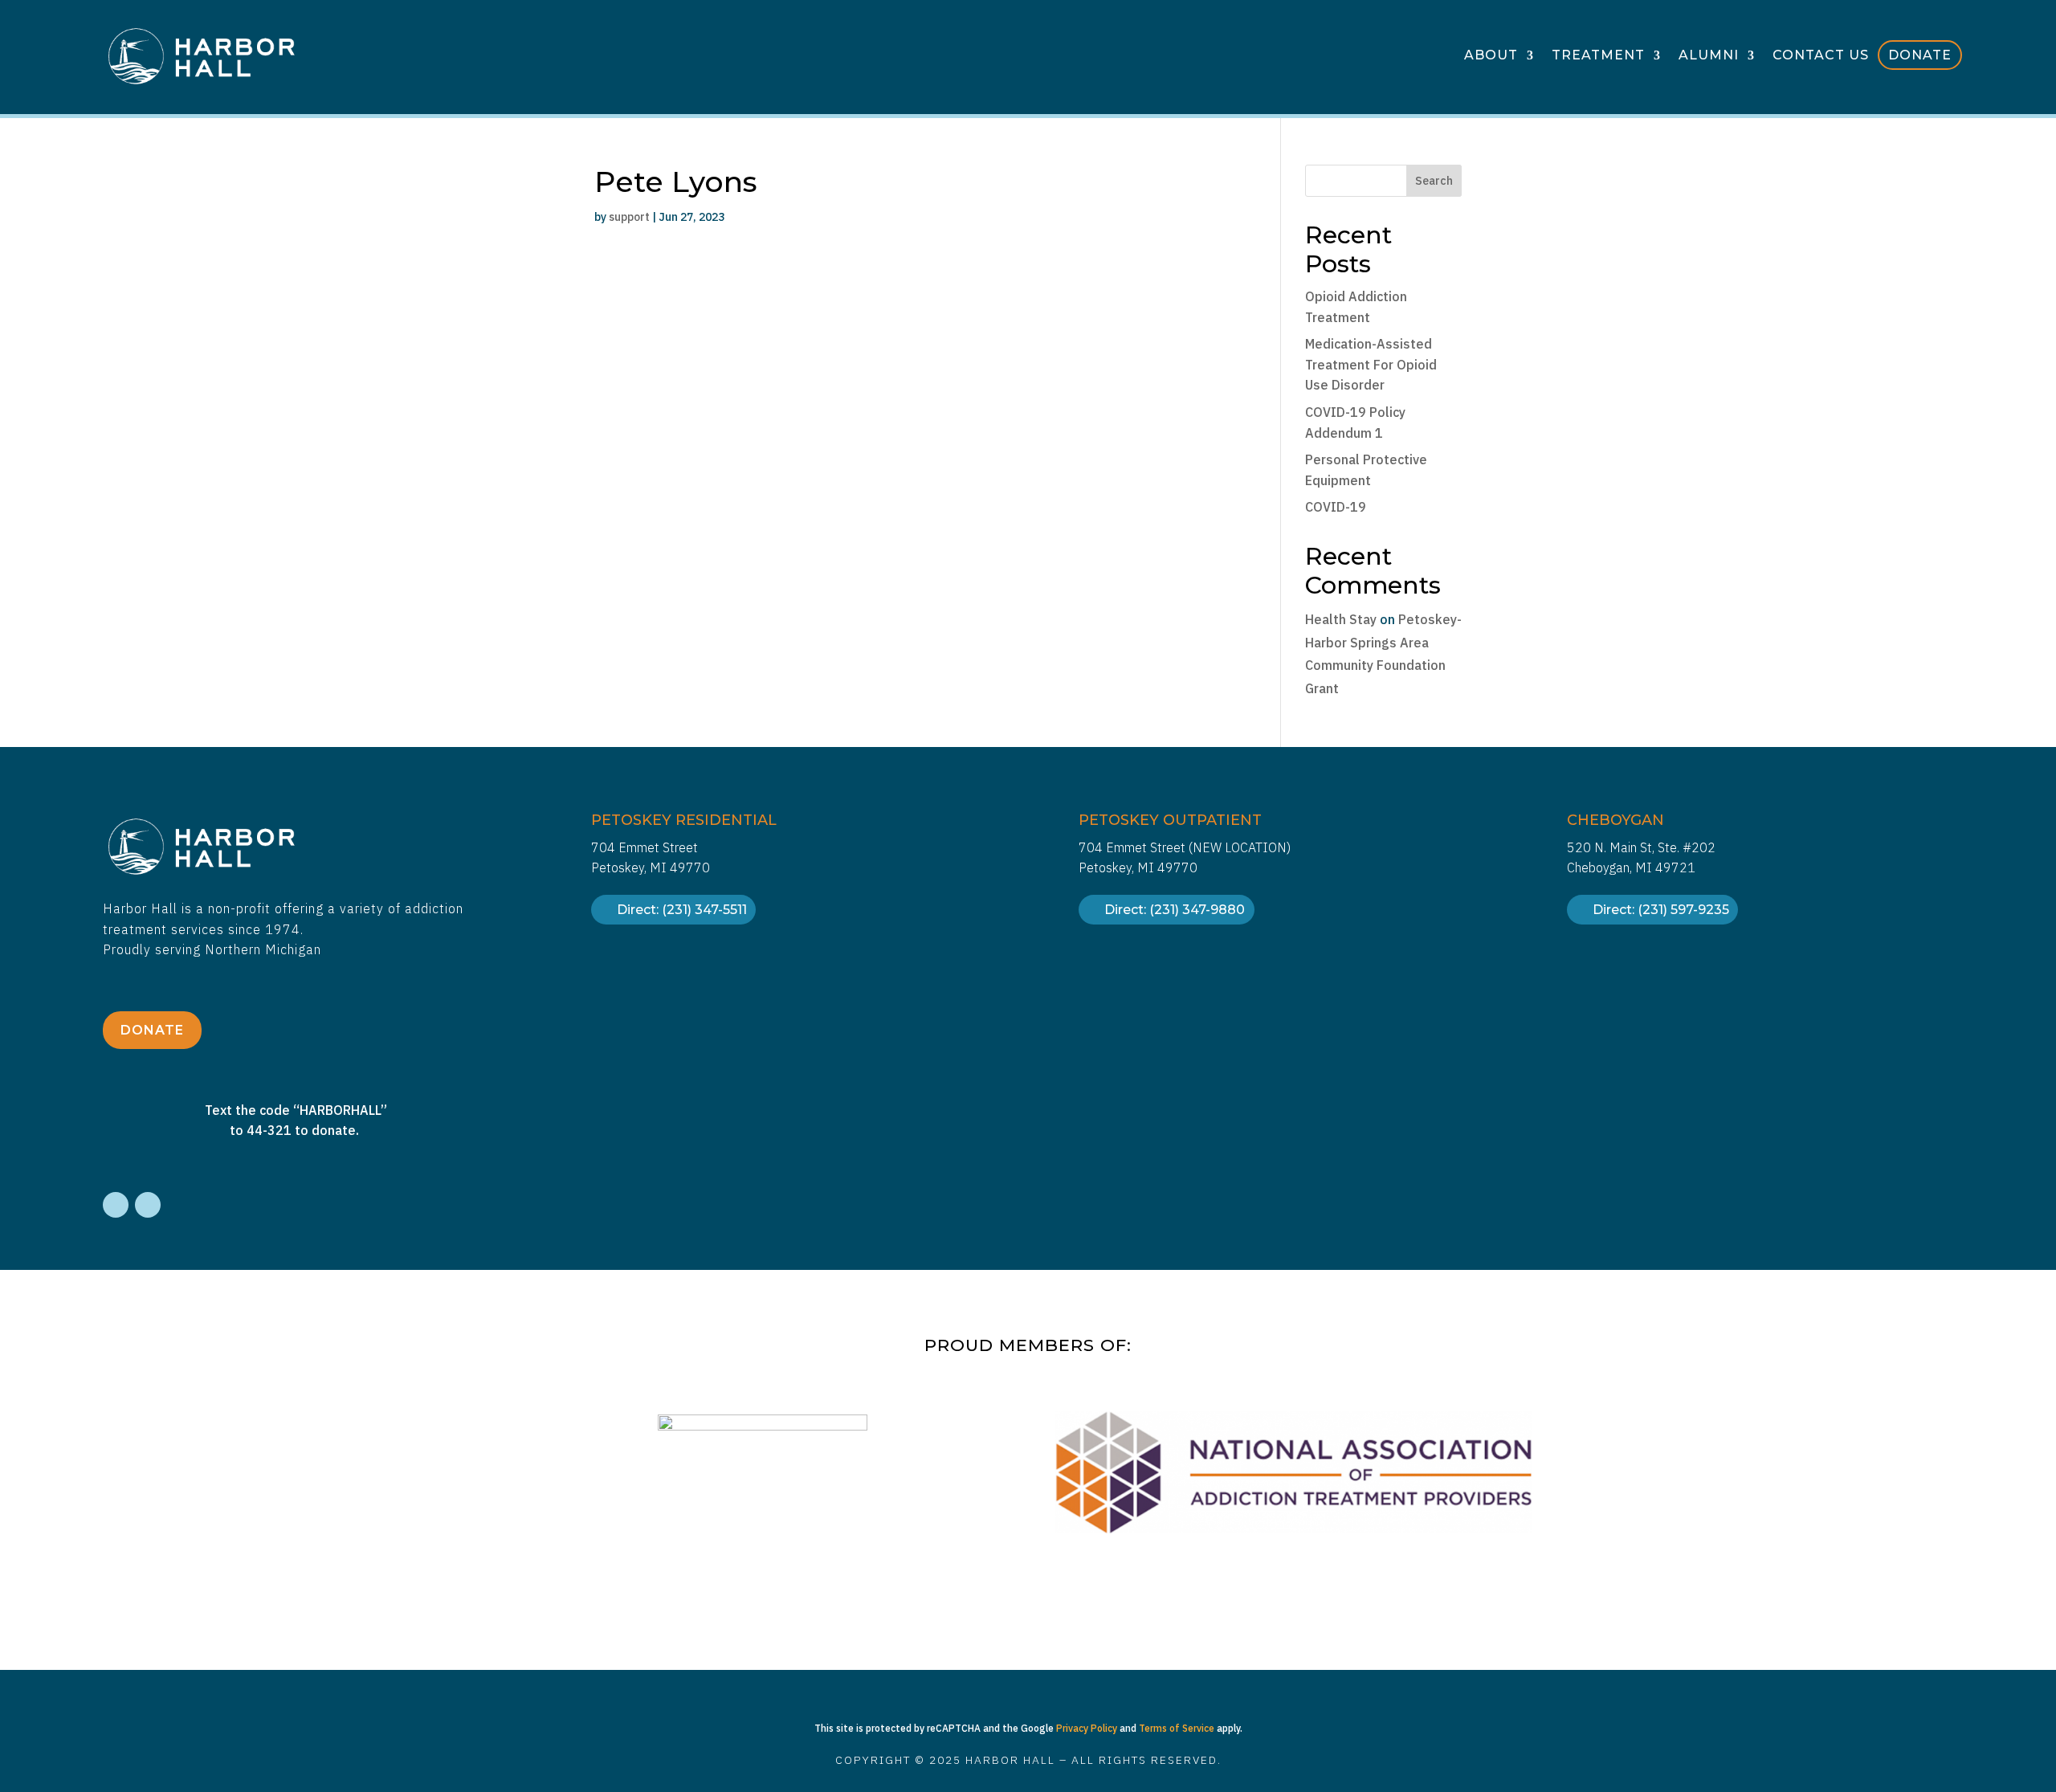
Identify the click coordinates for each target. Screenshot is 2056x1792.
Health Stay (1341, 619)
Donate (1920, 55)
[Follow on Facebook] (116, 1205)
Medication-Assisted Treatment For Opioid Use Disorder (1371, 364)
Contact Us (1821, 56)
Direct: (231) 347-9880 (1175, 910)
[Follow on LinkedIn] (148, 1205)
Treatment (1598, 56)
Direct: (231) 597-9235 (1661, 910)
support (629, 217)
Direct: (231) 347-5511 (682, 910)
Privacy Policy (1087, 1728)
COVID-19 (1336, 507)
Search (1434, 181)
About (1491, 56)
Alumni (1709, 56)
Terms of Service (1177, 1728)
